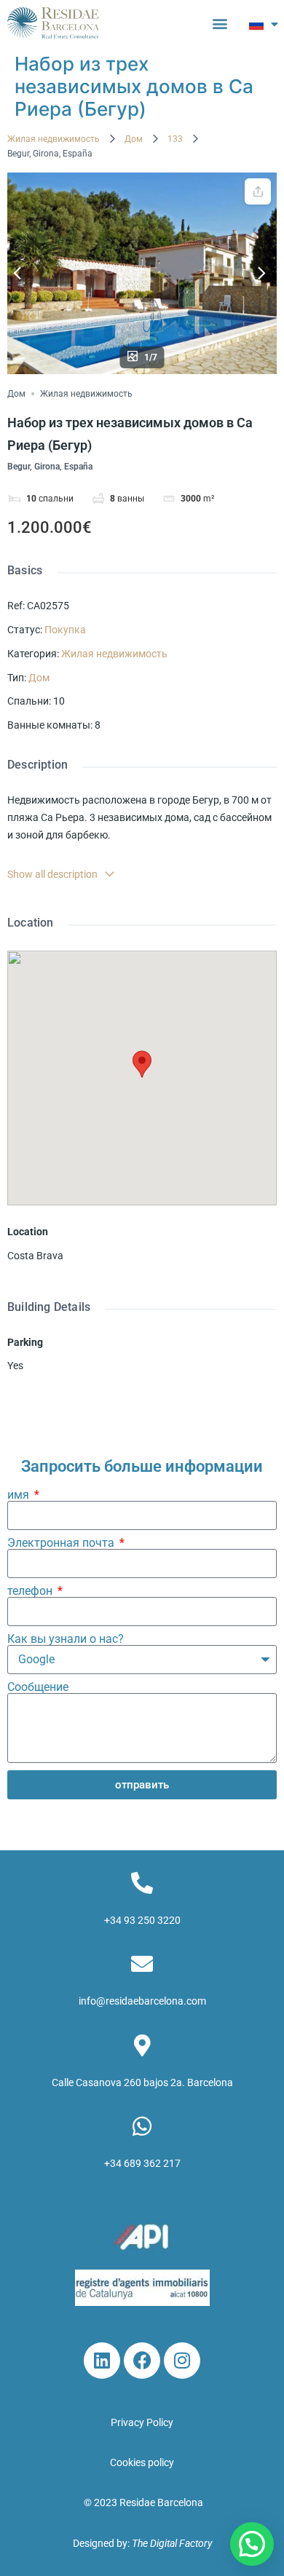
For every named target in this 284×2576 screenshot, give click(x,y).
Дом (134, 139)
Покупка (65, 630)
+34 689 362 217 (142, 2163)
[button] (220, 23)
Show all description (52, 874)
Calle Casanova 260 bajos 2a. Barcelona (142, 2082)
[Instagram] (182, 2361)
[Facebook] (142, 2361)
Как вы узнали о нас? (66, 1639)
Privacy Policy (142, 2422)
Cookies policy (142, 2462)
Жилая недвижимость (54, 139)
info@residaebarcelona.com (142, 2001)
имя (20, 1495)
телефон (31, 1591)
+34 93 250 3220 (142, 1920)
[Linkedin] (102, 2361)
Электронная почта (62, 1543)
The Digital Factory (172, 2543)
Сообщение (38, 1687)
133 (175, 139)
